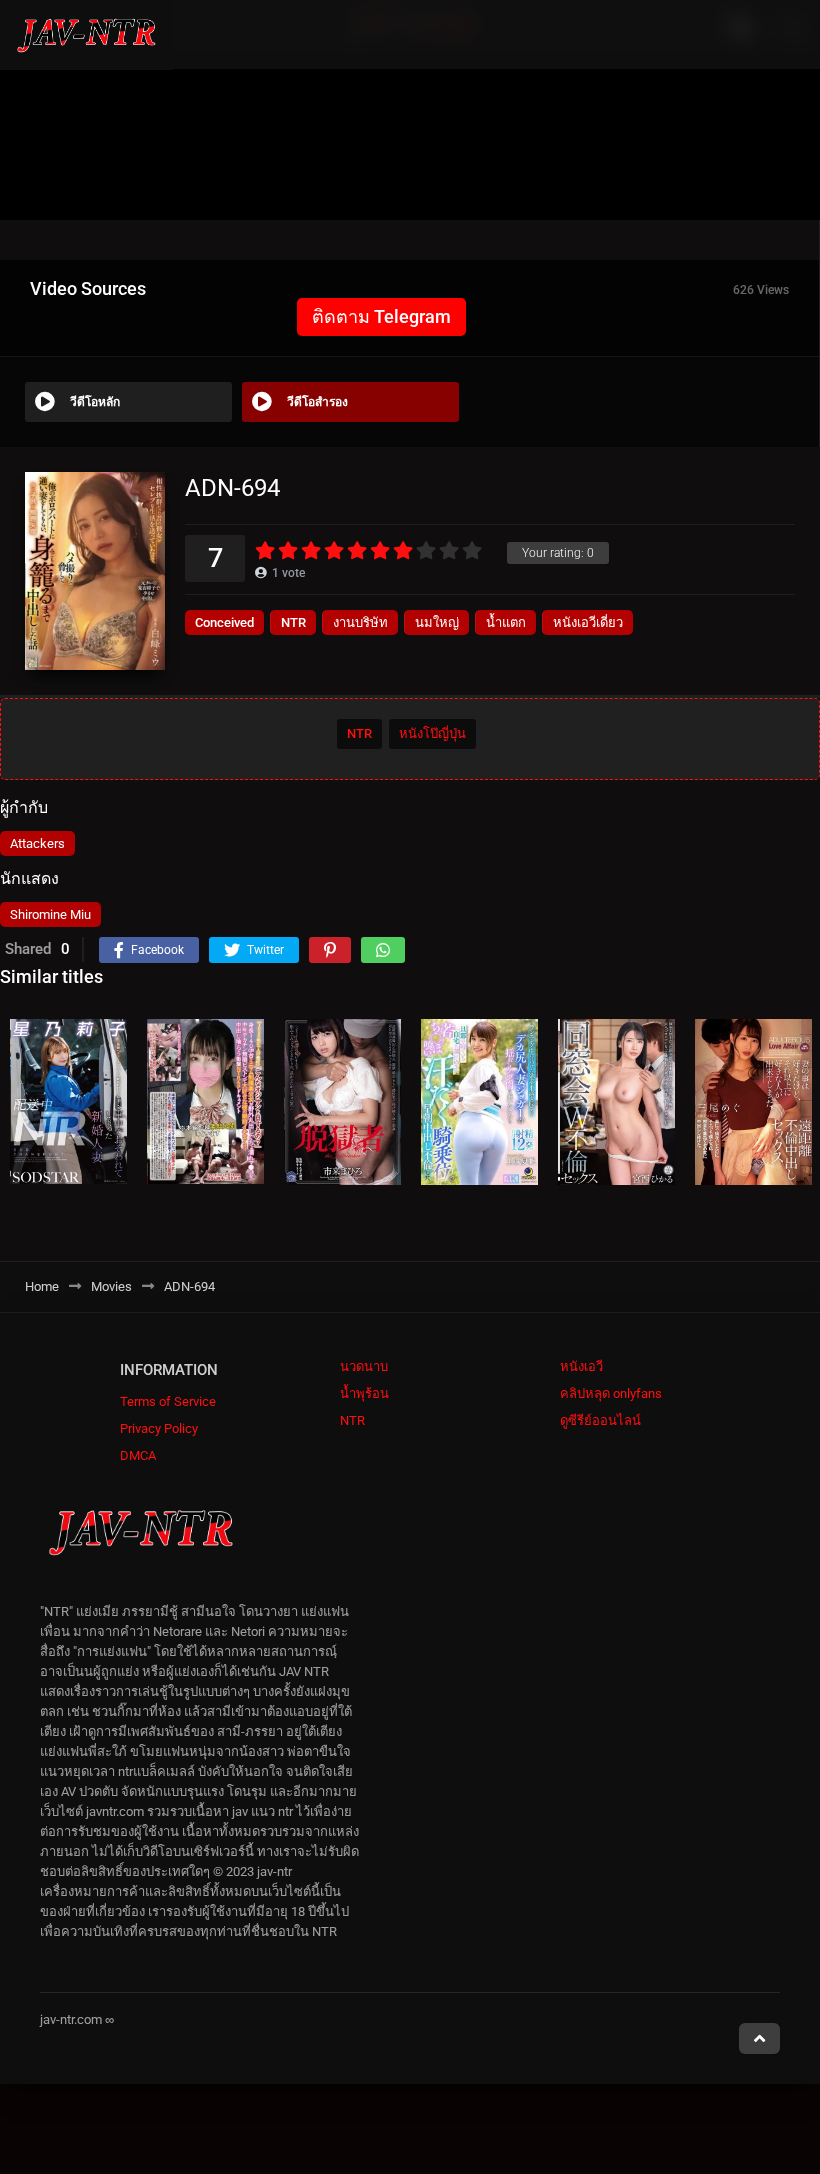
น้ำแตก (506, 622)
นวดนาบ (364, 1366)
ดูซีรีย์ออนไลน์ (600, 1420)
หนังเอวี (581, 1366)
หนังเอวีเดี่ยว (588, 622)
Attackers (37, 843)
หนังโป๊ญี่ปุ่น (432, 733)
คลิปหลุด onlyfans (611, 1393)
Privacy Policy (159, 1428)
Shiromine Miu (50, 914)
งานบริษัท (360, 622)
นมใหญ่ (437, 622)
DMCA (138, 1455)
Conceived (224, 622)
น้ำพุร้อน (364, 1393)
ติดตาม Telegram (381, 316)
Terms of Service (168, 1401)
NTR (293, 622)
